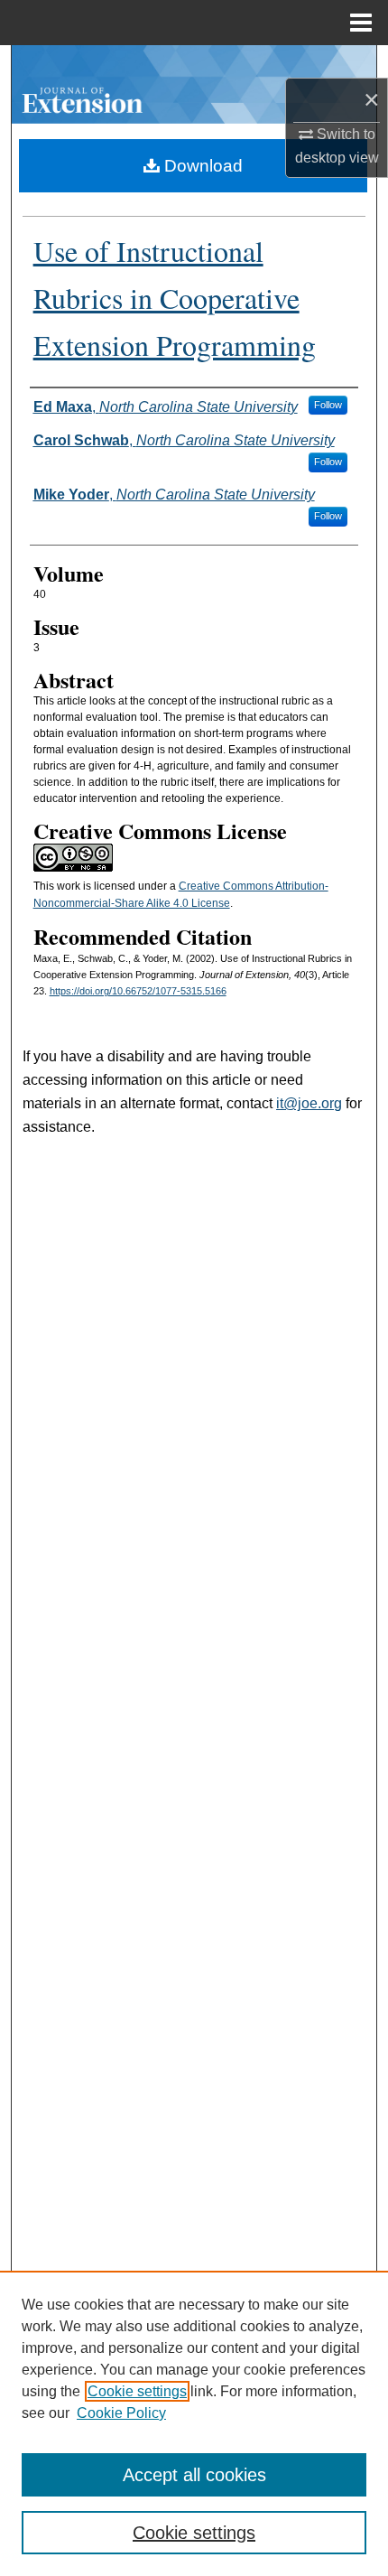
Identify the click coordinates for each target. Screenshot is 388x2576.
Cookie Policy (121, 2413)
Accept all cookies (194, 2475)
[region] (194, 2423)
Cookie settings (137, 2391)
